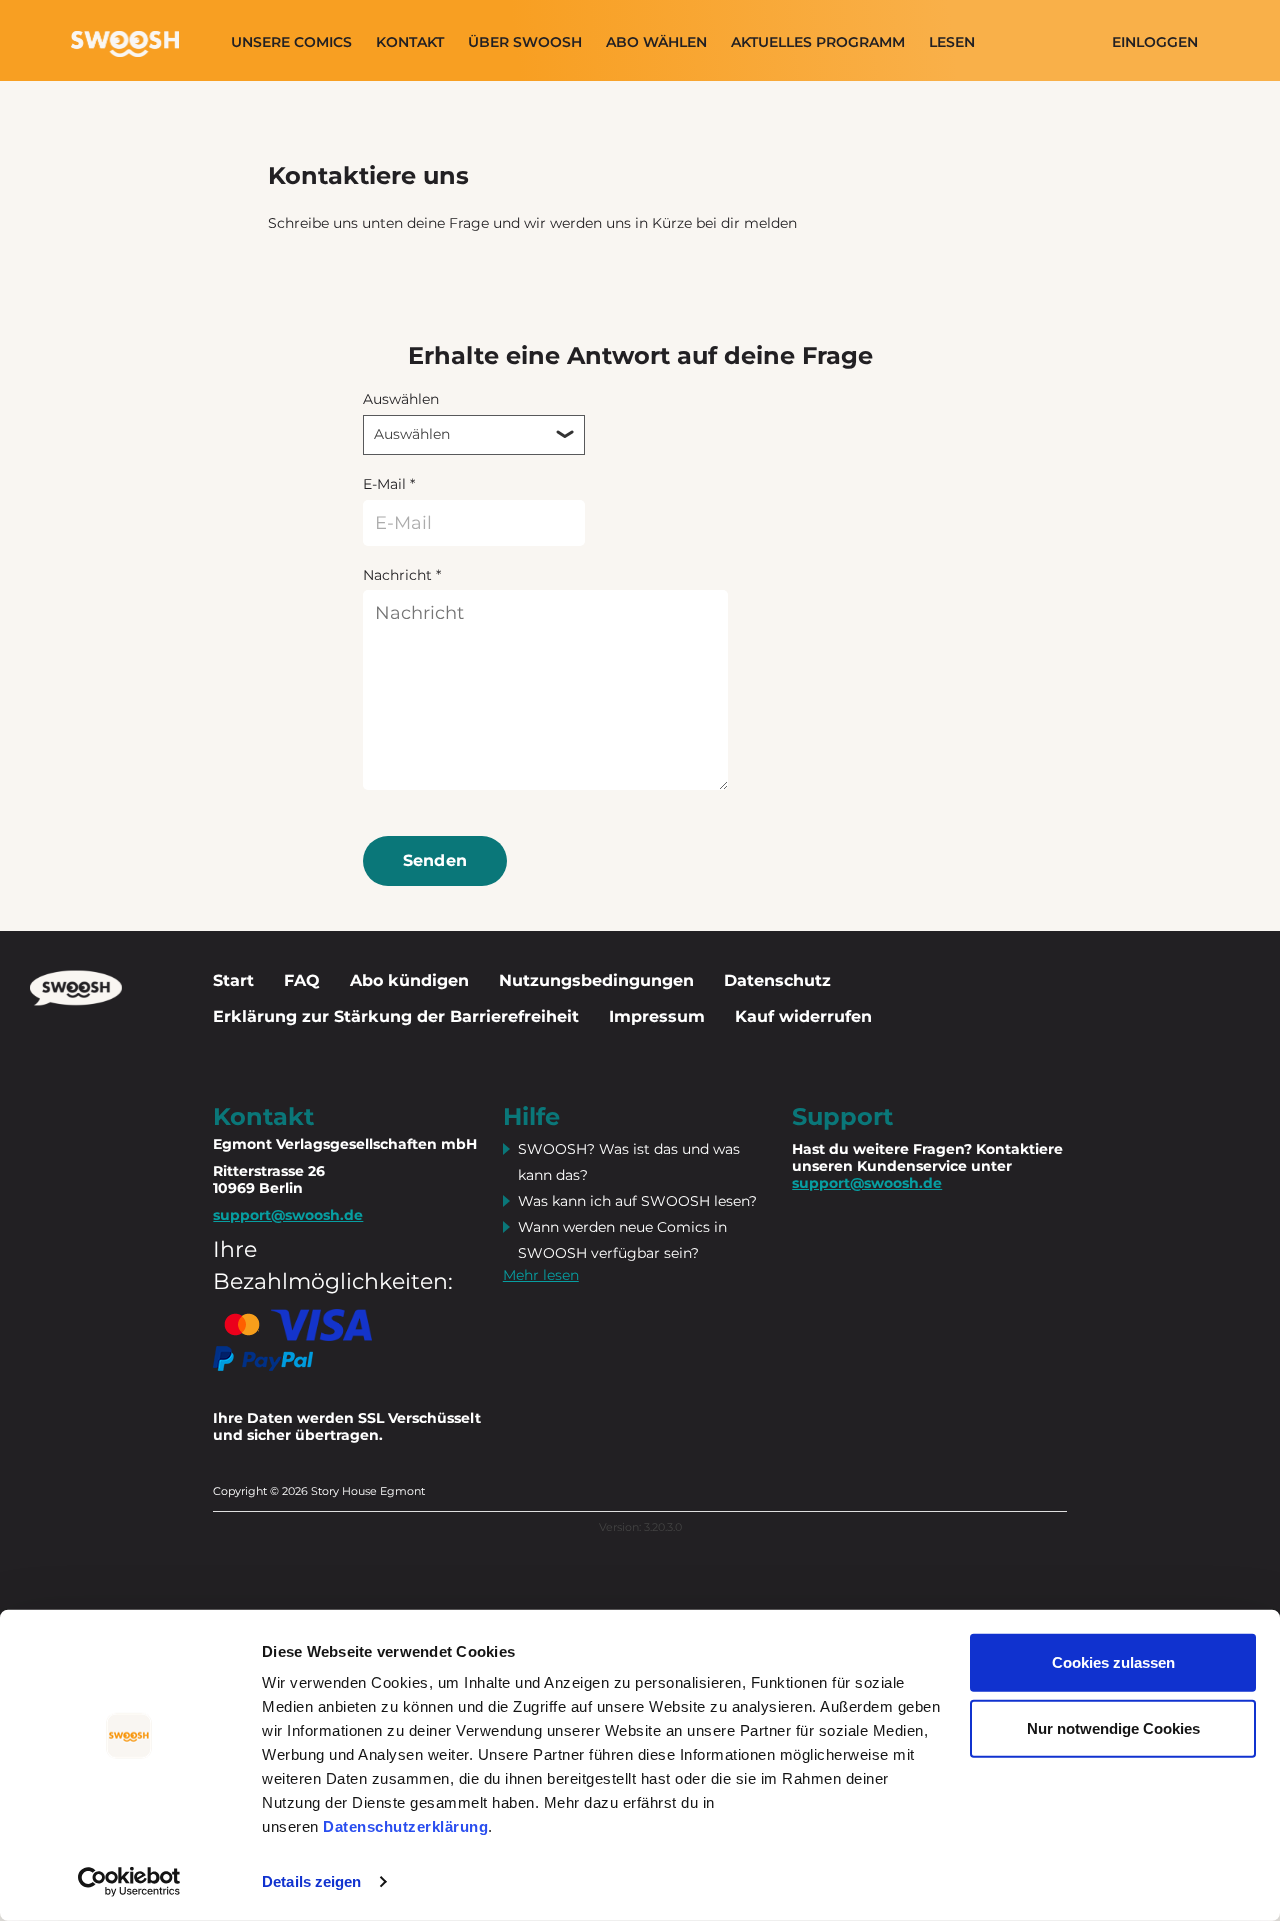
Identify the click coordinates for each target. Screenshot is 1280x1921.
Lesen (952, 42)
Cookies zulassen (1113, 1662)
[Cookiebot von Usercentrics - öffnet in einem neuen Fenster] (129, 1882)
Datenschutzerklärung (405, 1826)
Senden (435, 860)
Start (233, 980)
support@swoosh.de (867, 1183)
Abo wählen (656, 42)
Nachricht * (402, 575)
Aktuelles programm (818, 42)
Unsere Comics (291, 42)
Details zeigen (311, 1881)
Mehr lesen (541, 1275)
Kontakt (410, 42)
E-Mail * (389, 484)
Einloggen (1155, 42)
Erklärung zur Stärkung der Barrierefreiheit (396, 1016)
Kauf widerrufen (803, 1016)
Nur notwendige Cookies (1113, 1727)
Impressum (657, 1016)
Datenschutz (777, 980)
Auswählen (401, 399)
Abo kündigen (409, 980)
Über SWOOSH (525, 42)
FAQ (302, 980)
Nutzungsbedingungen (596, 980)
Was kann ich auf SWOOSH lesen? (637, 1201)
